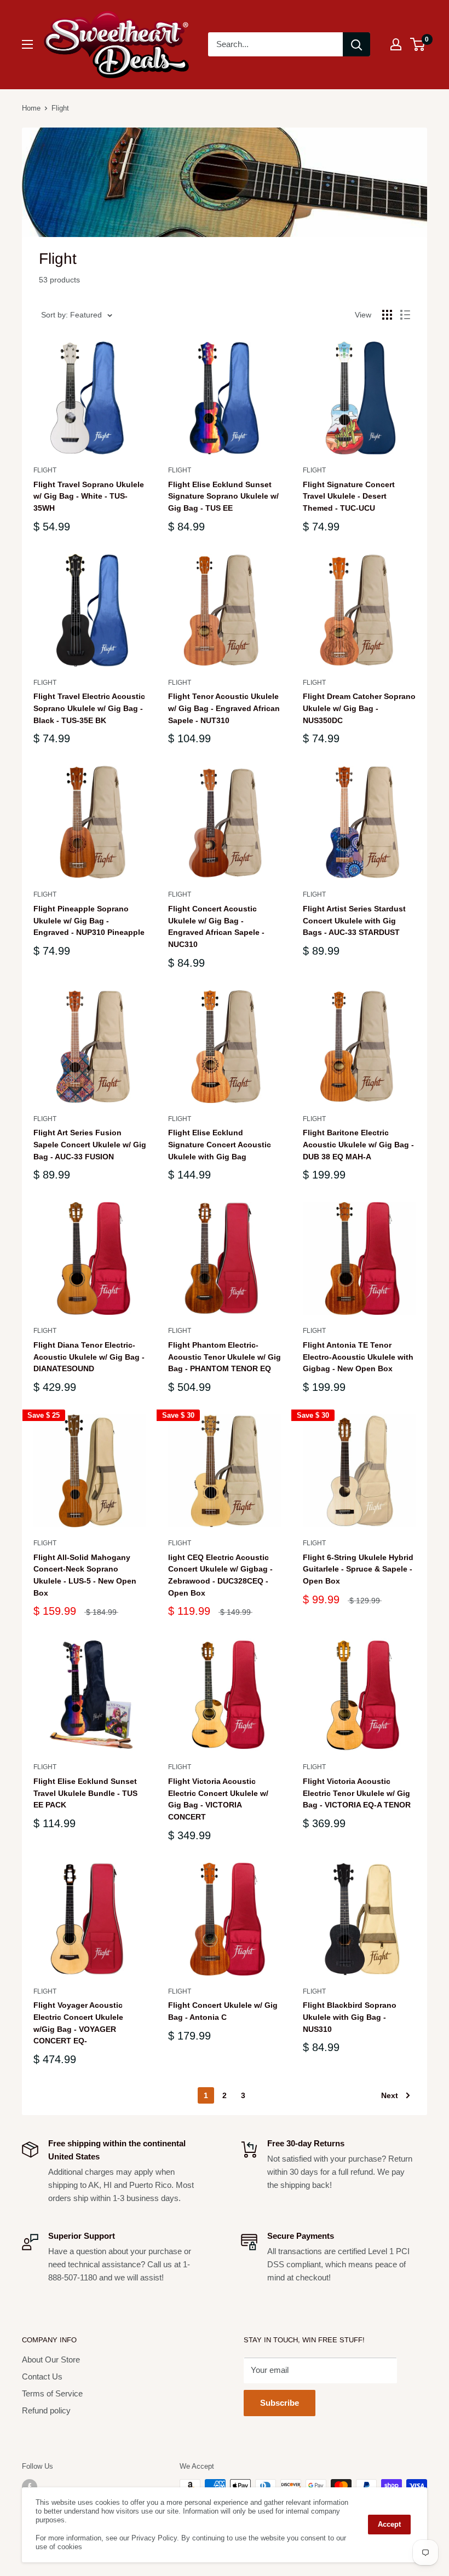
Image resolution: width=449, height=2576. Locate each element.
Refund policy (46, 2410)
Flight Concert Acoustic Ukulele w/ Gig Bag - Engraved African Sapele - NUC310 (216, 926)
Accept (389, 2524)
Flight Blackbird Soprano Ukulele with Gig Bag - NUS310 (350, 2017)
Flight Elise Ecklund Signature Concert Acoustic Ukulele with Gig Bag (220, 1144)
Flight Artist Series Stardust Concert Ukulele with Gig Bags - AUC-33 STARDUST (354, 920)
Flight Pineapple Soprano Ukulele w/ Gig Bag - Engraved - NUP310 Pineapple (89, 920)
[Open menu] (27, 44)
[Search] (356, 44)
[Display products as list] (405, 315)
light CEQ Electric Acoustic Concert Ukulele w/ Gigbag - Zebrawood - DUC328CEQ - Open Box (220, 1575)
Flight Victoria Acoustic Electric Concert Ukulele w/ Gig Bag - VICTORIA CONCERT (218, 1799)
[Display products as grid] (387, 315)
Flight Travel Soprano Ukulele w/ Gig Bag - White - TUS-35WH (89, 496)
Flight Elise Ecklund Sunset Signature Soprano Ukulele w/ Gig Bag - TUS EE (223, 496)
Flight (45, 470)
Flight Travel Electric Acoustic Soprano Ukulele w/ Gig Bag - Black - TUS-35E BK (89, 708)
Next (390, 2095)
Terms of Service (52, 2393)
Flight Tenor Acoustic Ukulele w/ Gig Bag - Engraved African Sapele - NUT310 (224, 708)
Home (31, 108)
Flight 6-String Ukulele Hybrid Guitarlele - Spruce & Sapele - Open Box (358, 1569)
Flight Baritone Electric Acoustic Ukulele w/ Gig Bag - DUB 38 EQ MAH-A (358, 1144)
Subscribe (280, 2403)
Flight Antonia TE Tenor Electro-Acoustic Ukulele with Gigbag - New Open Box (358, 1357)
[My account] (396, 44)
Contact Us (42, 2376)
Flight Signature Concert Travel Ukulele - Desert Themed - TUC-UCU (349, 496)
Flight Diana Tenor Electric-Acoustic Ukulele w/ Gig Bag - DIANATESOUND (89, 1357)
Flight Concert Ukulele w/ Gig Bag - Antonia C (223, 2011)
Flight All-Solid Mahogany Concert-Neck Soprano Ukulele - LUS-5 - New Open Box (85, 1575)
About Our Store (51, 2360)
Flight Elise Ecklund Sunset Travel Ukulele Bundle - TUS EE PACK (85, 1793)
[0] (418, 44)
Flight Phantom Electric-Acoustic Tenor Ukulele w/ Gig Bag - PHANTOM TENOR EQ (225, 1357)
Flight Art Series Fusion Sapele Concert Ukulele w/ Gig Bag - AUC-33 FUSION (90, 1144)
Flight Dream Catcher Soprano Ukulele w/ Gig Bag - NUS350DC (359, 708)
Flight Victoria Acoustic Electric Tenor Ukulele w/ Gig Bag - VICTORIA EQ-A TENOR (357, 1793)
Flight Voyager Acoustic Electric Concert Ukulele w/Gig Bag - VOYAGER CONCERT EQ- (78, 2023)
